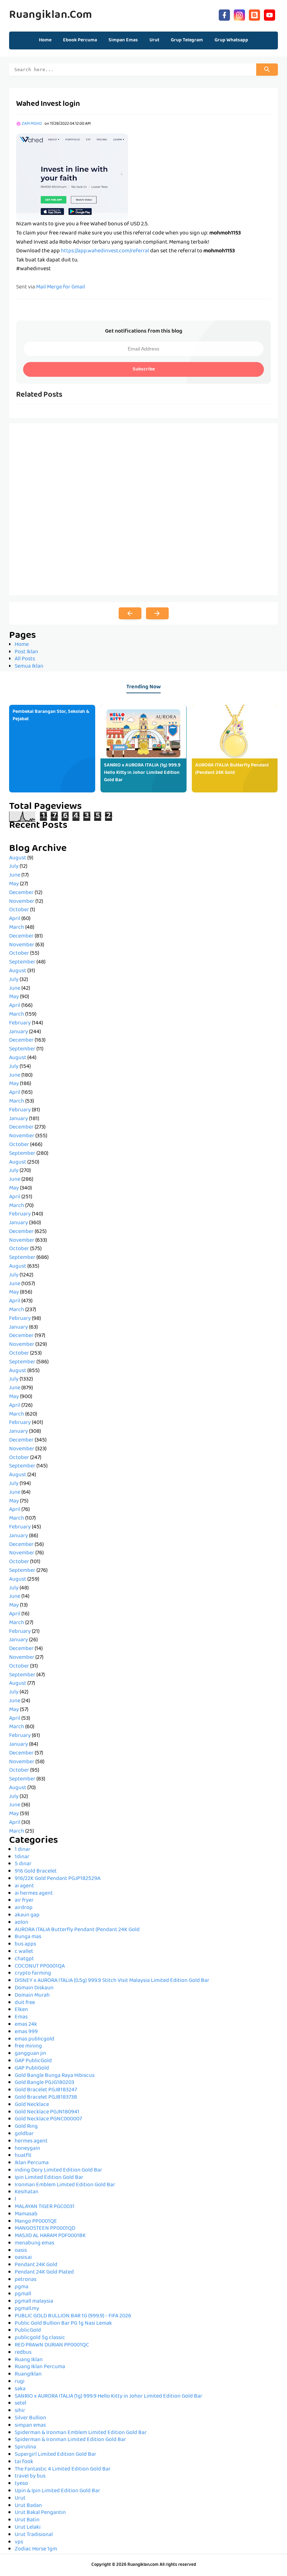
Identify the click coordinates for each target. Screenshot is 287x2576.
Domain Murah (32, 1996)
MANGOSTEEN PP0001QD (45, 2229)
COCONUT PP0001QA (40, 1967)
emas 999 (26, 2032)
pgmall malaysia (34, 2302)
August (18, 858)
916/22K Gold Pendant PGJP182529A (58, 1879)
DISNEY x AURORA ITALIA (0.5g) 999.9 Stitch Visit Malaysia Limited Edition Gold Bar (112, 1981)
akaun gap (27, 1915)
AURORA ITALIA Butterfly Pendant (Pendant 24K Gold (232, 769)
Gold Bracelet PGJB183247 (46, 2090)
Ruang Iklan (29, 2360)
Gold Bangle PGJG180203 (44, 2083)
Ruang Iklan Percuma (40, 2367)
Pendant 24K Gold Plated (44, 2272)
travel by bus (30, 2476)
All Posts (25, 659)
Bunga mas (28, 1937)
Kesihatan (27, 2192)
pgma (22, 2287)
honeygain (27, 2149)
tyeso (21, 2484)
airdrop (24, 1908)
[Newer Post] (130, 613)
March (17, 928)
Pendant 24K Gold (36, 2265)
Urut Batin (27, 2520)
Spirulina (25, 2447)
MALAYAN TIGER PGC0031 (45, 2207)
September (22, 962)
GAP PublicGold (33, 2061)
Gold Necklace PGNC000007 (48, 2119)
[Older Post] (157, 613)
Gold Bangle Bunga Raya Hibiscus (55, 2076)
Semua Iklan (29, 667)
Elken (21, 2010)
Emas (21, 2017)
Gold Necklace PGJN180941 (47, 2112)
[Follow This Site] (254, 14)
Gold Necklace (32, 2105)
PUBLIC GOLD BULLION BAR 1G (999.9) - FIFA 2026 (73, 2316)
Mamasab (26, 2214)
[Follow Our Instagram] (239, 14)
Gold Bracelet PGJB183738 (46, 2098)
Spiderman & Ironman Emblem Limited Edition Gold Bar (81, 2433)
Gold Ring (26, 2127)
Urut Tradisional (34, 2535)
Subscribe (144, 369)
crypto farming (33, 1974)
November (22, 902)
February (20, 1023)
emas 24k (26, 2025)
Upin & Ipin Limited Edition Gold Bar (57, 2491)
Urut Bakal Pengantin (40, 2513)
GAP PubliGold (32, 2069)
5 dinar (23, 1864)
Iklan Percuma (32, 2163)
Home (45, 40)
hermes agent (31, 2141)
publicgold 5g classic (40, 2338)
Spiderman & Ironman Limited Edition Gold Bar (70, 2440)
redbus (23, 2353)
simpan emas (30, 2426)
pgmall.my (27, 2309)
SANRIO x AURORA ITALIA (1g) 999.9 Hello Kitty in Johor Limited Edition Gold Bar (142, 773)
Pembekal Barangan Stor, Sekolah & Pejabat (51, 715)
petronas (26, 2280)
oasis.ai (23, 2258)
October (19, 910)
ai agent (24, 1886)
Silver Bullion (30, 2418)
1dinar (22, 1857)
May (14, 884)
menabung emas (34, 2243)
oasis (21, 2251)
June (15, 875)
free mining (28, 2046)
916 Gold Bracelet (36, 1872)
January (19, 1032)
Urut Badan (28, 2506)
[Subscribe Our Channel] (269, 14)
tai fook (24, 2462)
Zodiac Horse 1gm (36, 2549)
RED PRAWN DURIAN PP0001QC (52, 2345)
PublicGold (28, 2331)
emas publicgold (34, 2039)
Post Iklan (26, 652)
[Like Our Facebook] (224, 14)
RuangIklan (28, 2374)
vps (19, 2542)
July (14, 867)
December (21, 893)
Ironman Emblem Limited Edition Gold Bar (65, 2185)
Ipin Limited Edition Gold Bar (49, 2178)
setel (20, 2404)
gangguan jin (30, 2054)
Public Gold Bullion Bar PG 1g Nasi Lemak (63, 2324)
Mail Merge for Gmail (61, 287)
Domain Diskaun (34, 1988)
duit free (25, 2003)
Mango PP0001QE (36, 2222)
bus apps (25, 1944)
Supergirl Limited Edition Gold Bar (55, 2455)
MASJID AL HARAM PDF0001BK (50, 2236)
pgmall (23, 2294)
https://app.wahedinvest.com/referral (105, 251)
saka (20, 2389)
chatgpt (24, 1959)
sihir (20, 2411)
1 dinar (23, 1850)
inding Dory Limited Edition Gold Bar (58, 2170)
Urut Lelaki (28, 2528)
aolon (22, 1923)
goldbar (24, 2134)
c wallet (24, 1952)
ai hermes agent (34, 1894)
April (15, 919)
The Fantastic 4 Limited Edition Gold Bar (63, 2469)
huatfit (23, 2156)
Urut (20, 2499)
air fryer (24, 1901)
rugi (20, 2382)
